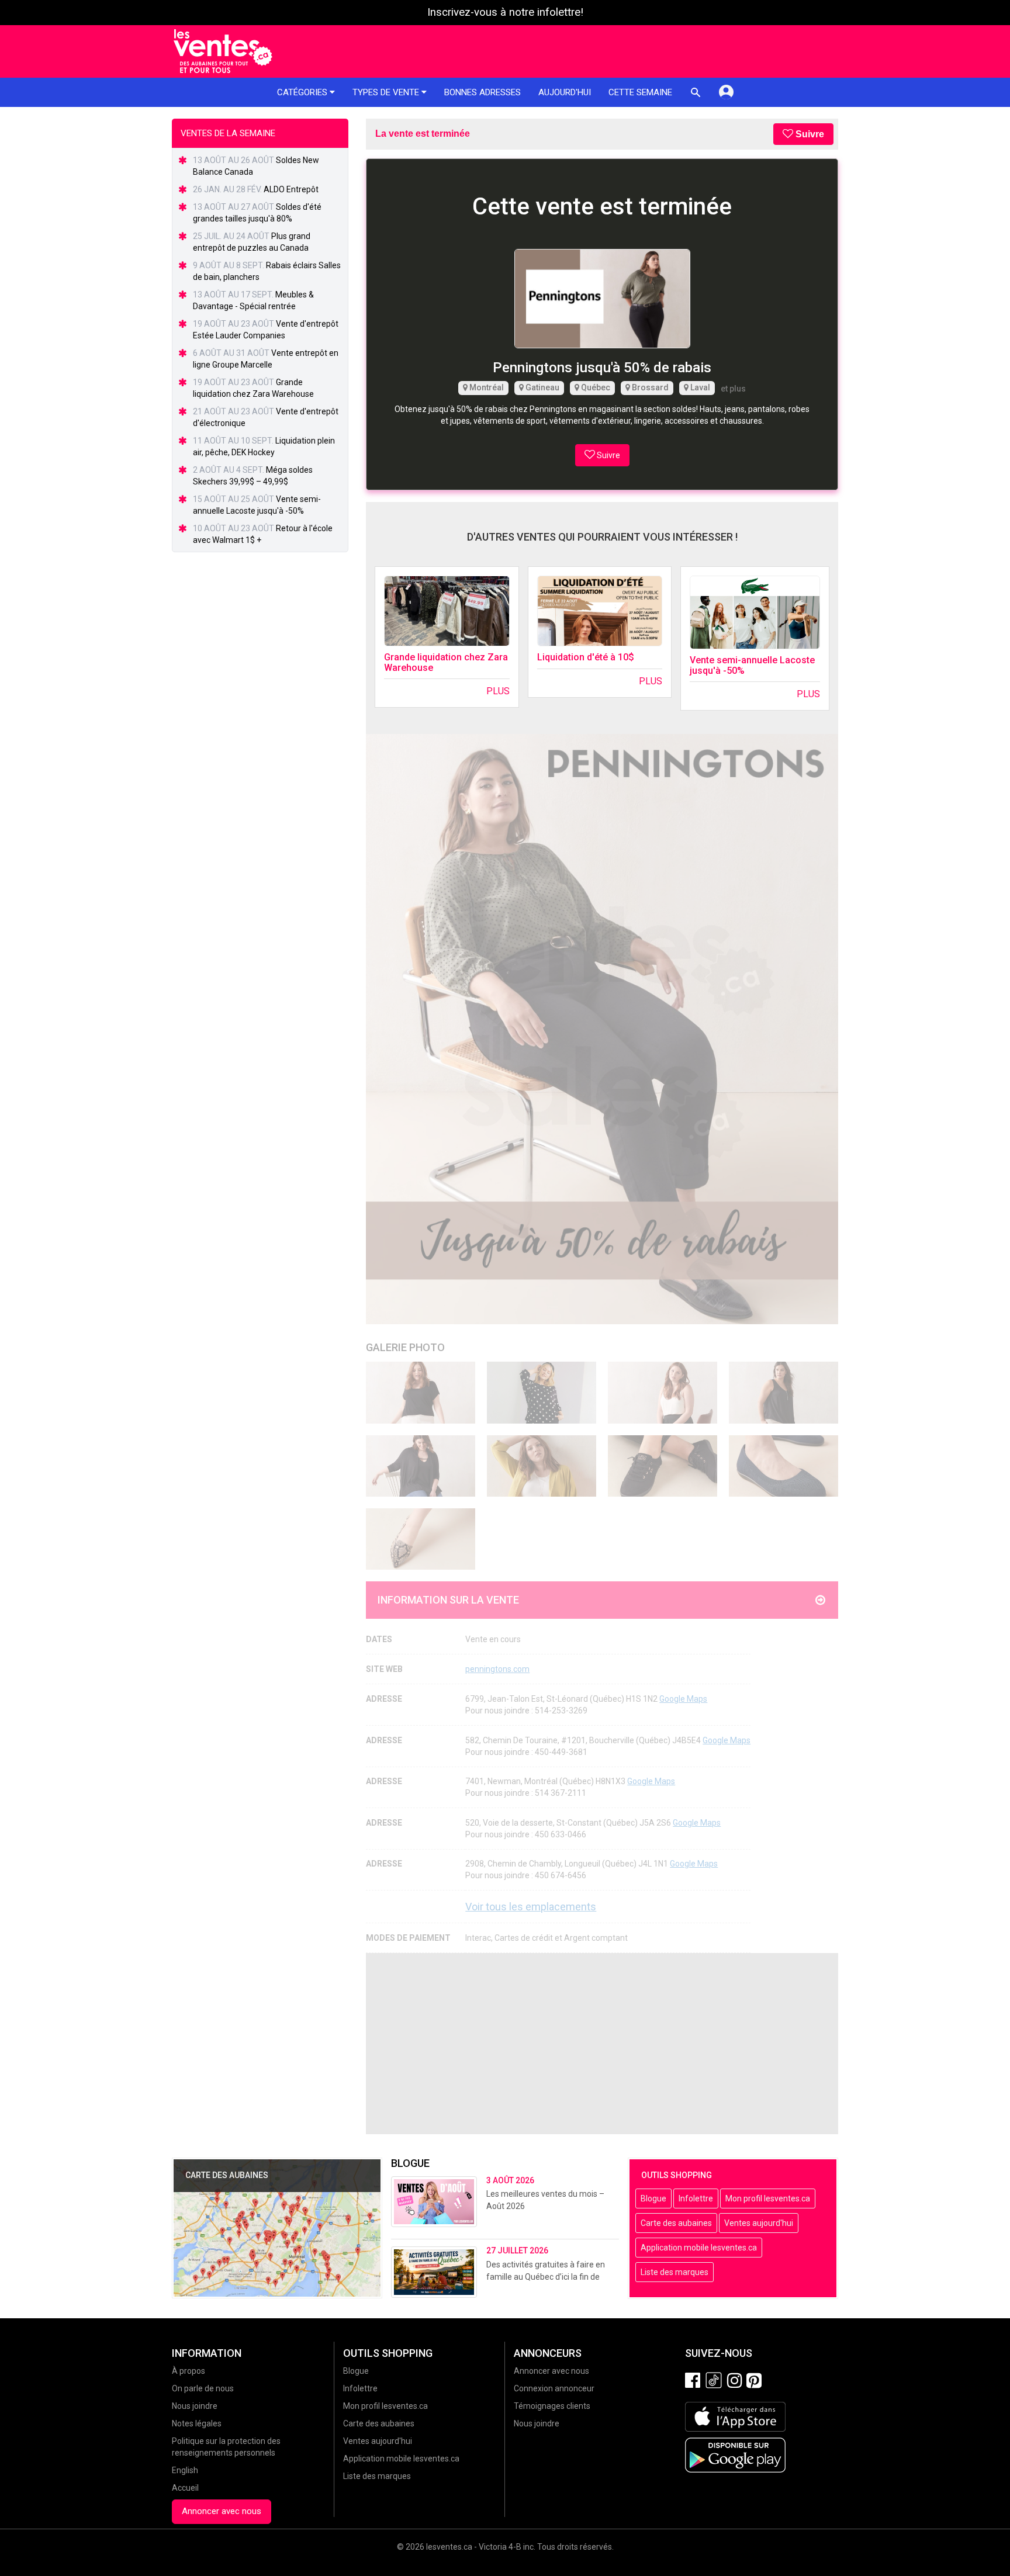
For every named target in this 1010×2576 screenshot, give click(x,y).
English (185, 2470)
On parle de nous (203, 2388)
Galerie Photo (405, 1347)
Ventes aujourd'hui (759, 2223)
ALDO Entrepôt (291, 189)
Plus (498, 691)
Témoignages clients (552, 2406)
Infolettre (696, 2198)
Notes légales (197, 2423)
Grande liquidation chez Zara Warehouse (446, 662)
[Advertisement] (602, 2044)
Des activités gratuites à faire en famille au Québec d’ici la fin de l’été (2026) (546, 2277)
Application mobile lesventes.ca (699, 2248)
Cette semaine (640, 92)
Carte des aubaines (676, 2223)
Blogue (653, 2198)
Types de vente (387, 92)
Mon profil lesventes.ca (768, 2198)
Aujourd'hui (565, 92)
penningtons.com (497, 1669)
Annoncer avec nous (222, 2511)
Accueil (185, 2488)
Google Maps (683, 1699)
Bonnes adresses (482, 92)
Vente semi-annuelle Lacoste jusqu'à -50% (752, 665)
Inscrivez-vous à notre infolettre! (505, 12)
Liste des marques (675, 2272)
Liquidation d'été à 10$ (586, 657)
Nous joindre (195, 2406)
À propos (188, 2371)
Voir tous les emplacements (531, 1907)
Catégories (303, 92)
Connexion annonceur (554, 2388)
